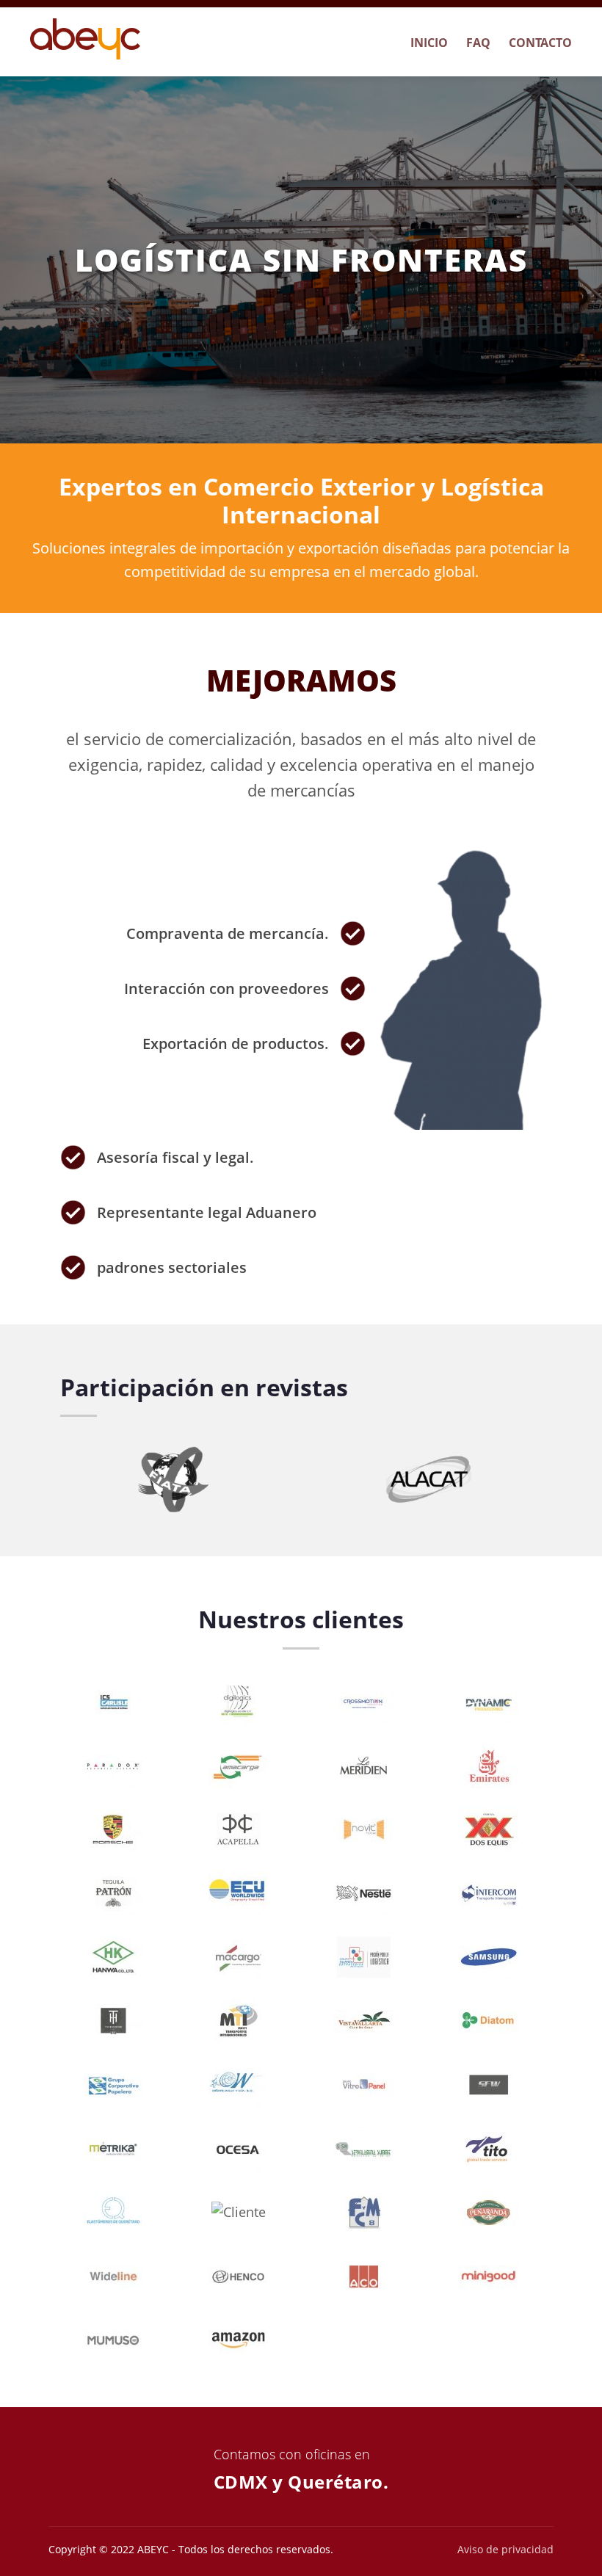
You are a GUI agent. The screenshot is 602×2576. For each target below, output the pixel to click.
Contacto (540, 43)
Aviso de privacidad (505, 2549)
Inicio (429, 43)
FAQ (478, 43)
